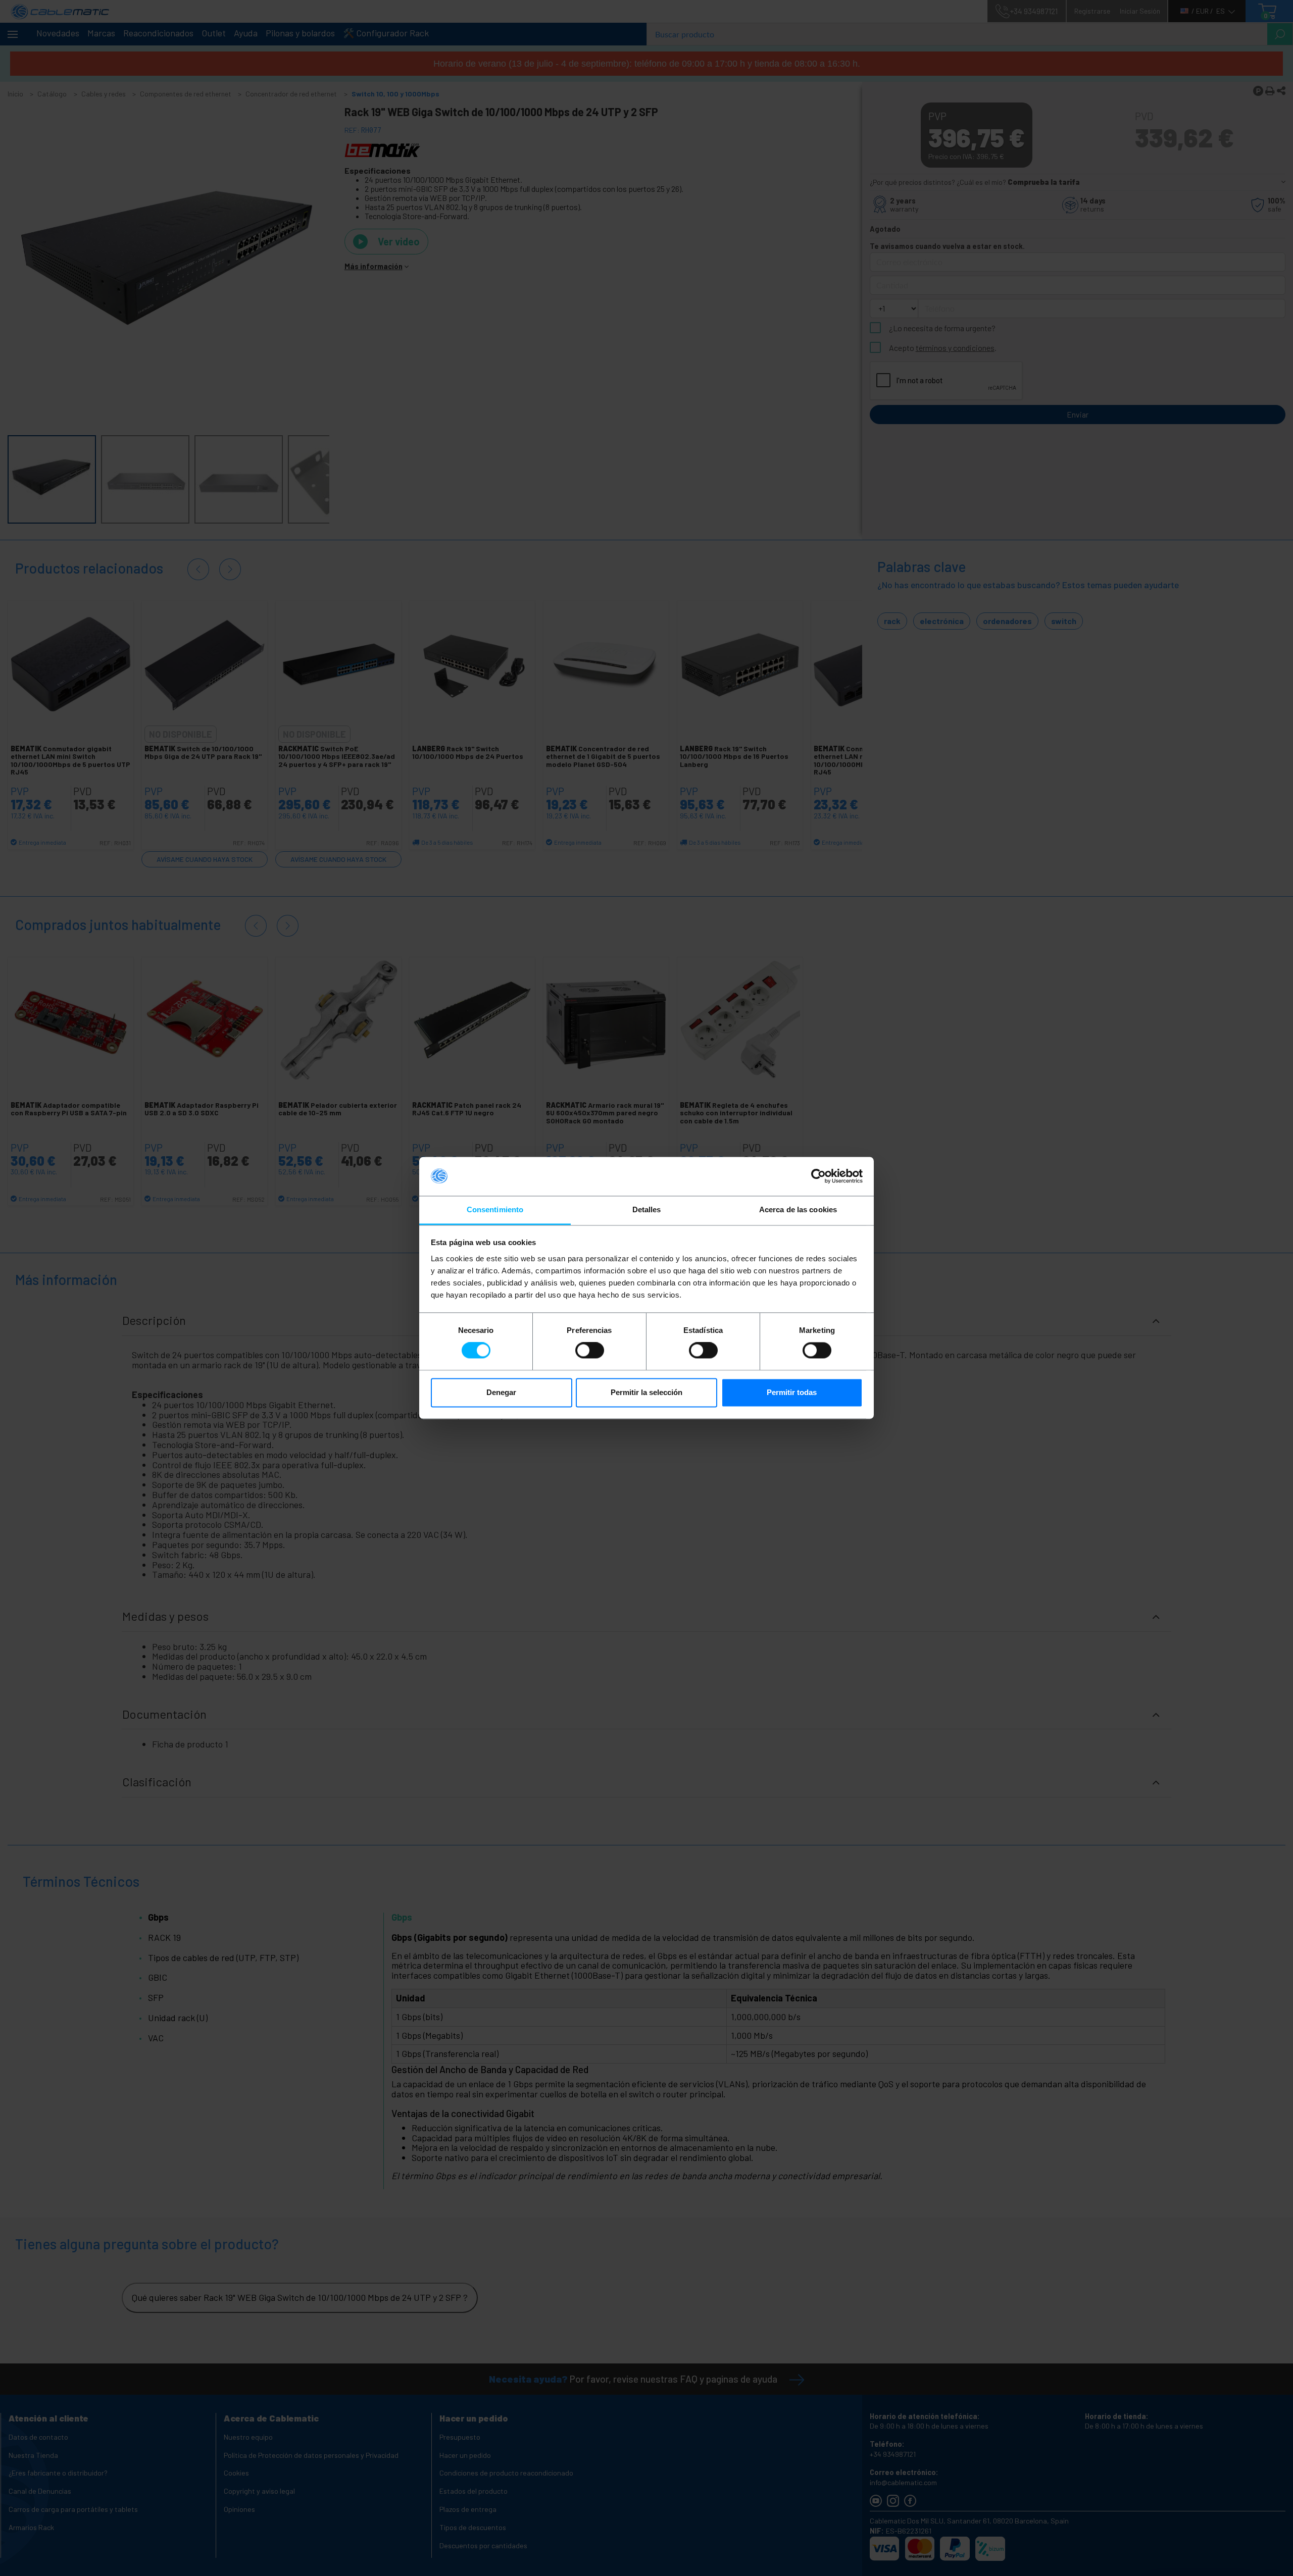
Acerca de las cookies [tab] (798, 1209)
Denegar (501, 1392)
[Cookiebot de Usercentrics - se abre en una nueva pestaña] (818, 1176)
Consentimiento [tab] (495, 1209)
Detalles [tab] (647, 1209)
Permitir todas (792, 1392)
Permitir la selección (646, 1392)
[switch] (590, 1351)
